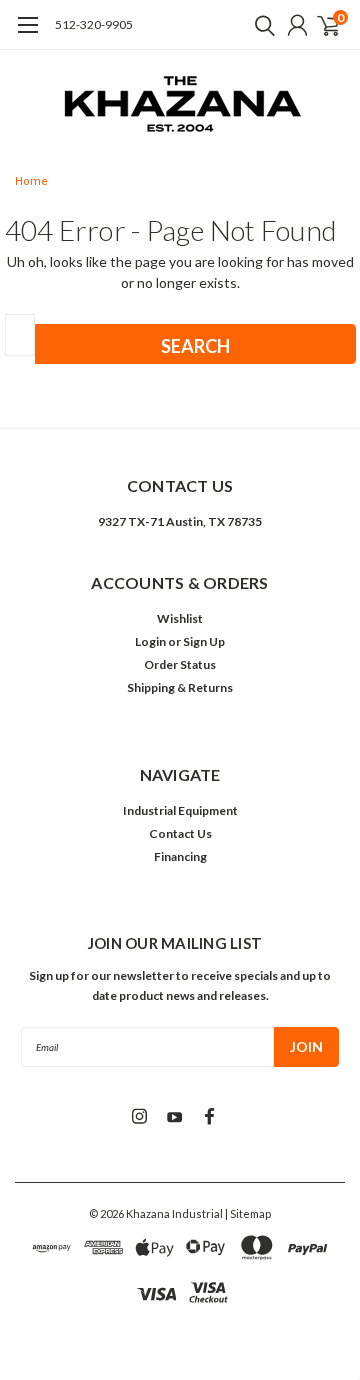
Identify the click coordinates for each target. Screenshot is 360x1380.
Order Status (180, 664)
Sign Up (204, 641)
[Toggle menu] (27, 35)
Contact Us (180, 833)
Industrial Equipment (180, 810)
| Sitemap (248, 1213)
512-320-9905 (94, 24)
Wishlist (180, 618)
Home (31, 181)
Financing (180, 856)
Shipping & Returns (180, 687)
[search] (260, 25)
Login (150, 641)
